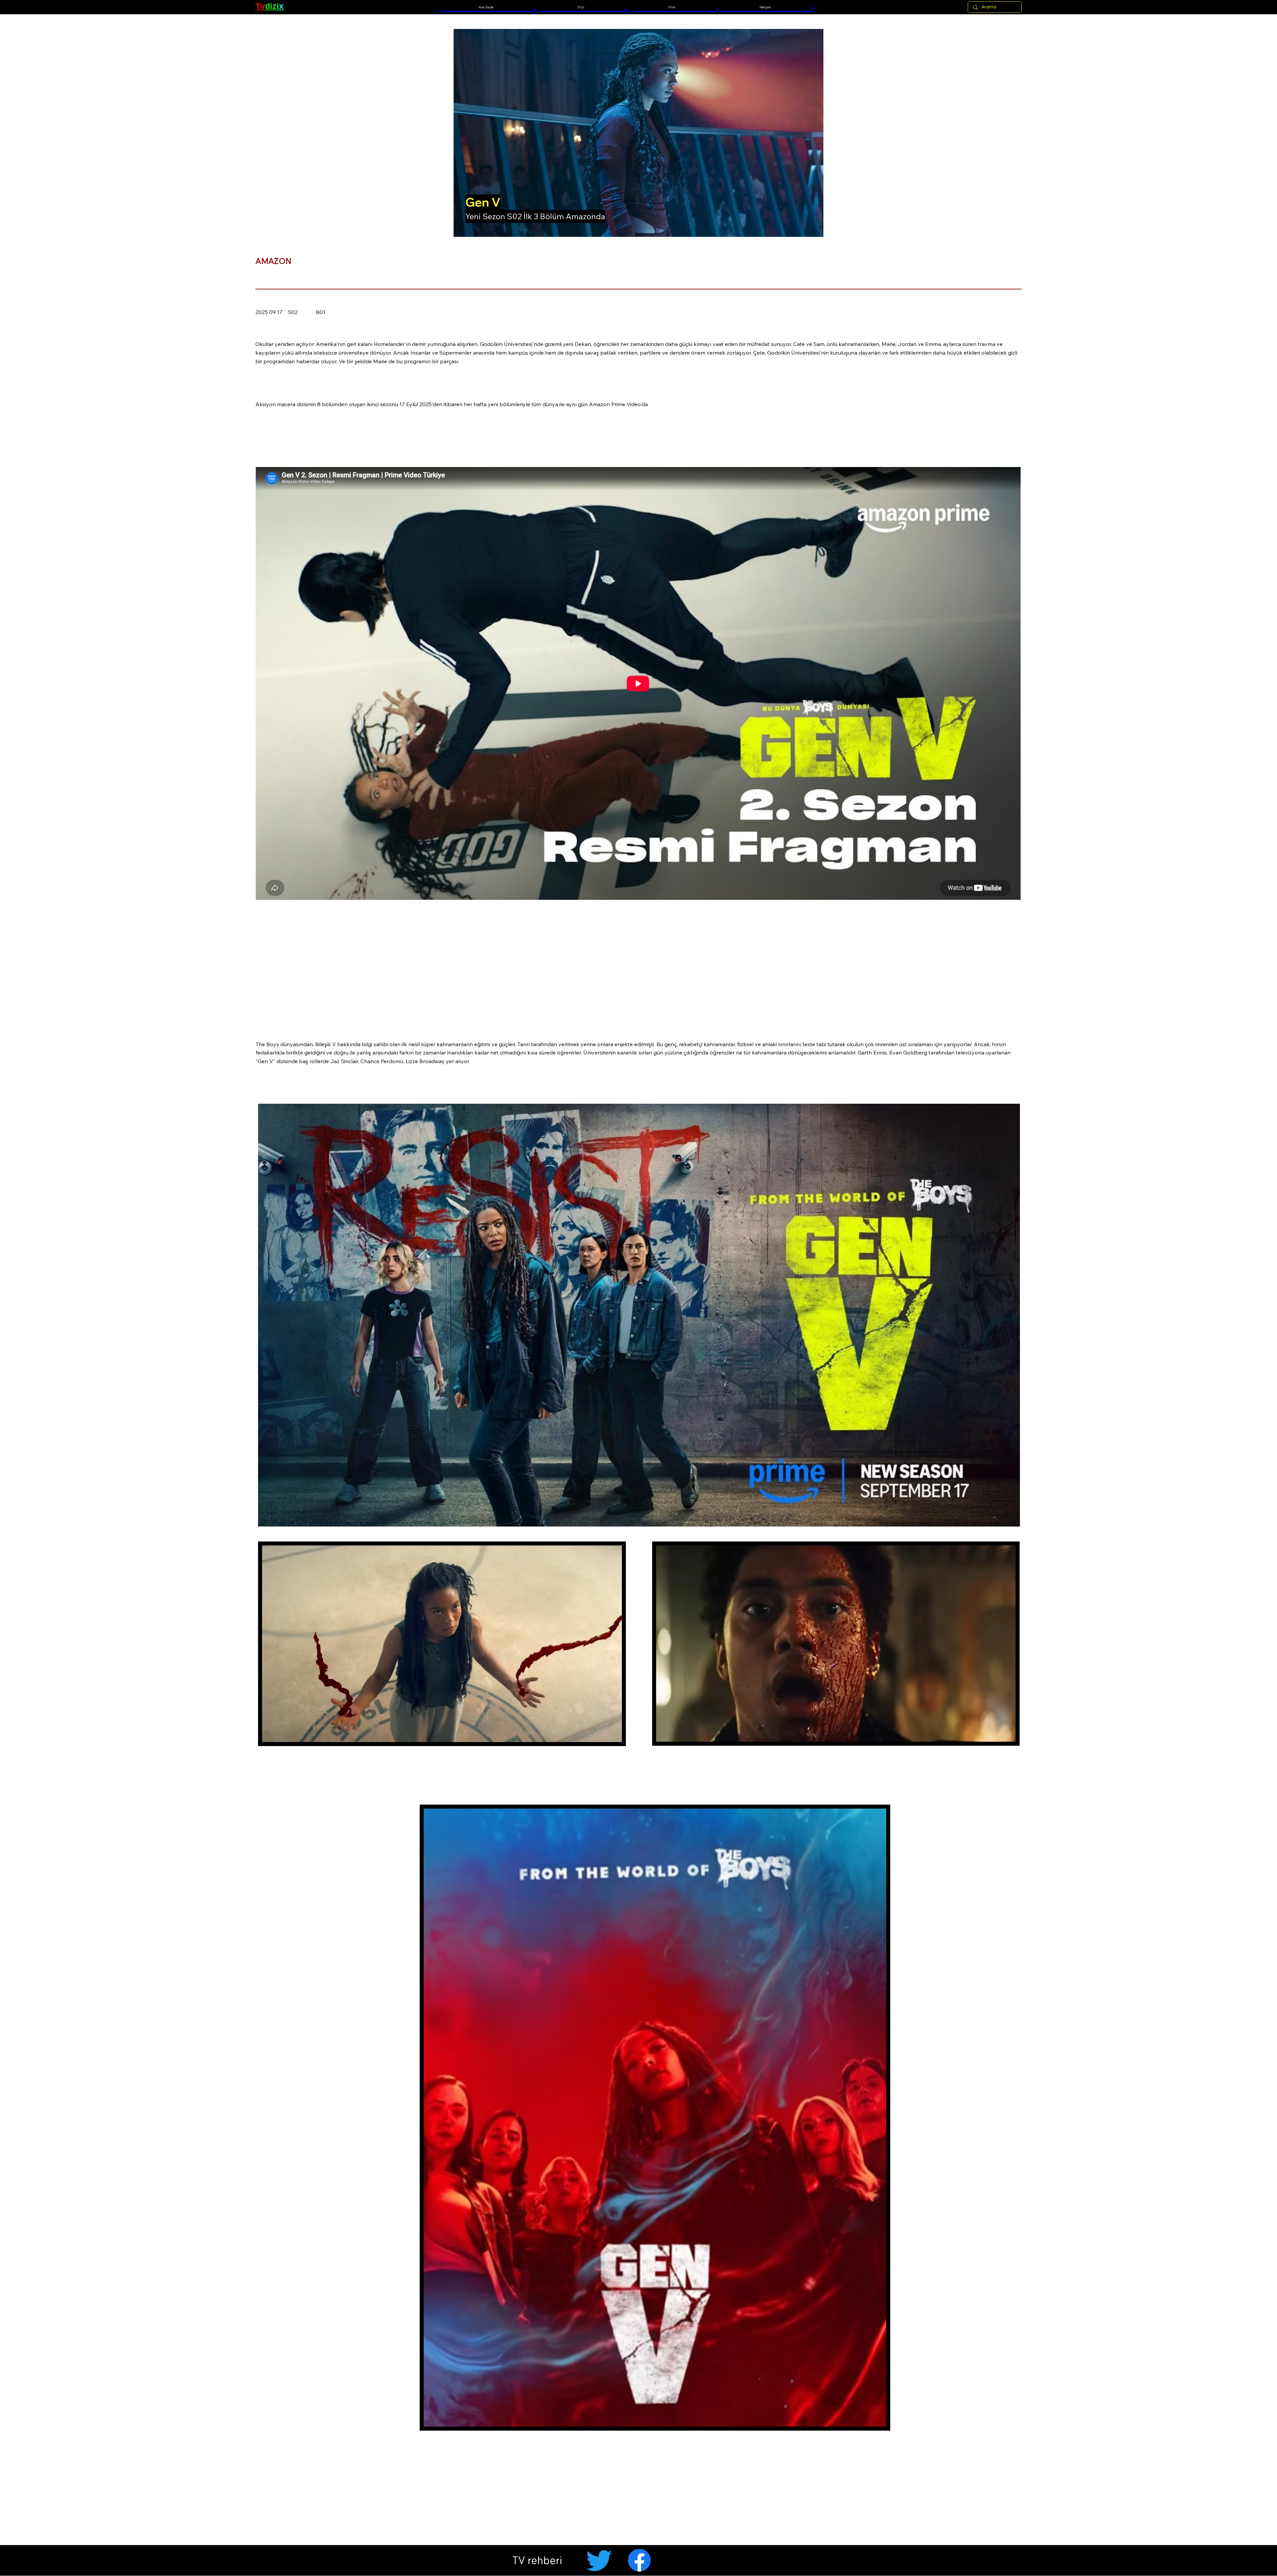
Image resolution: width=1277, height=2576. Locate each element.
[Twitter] (599, 2560)
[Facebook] (639, 2560)
